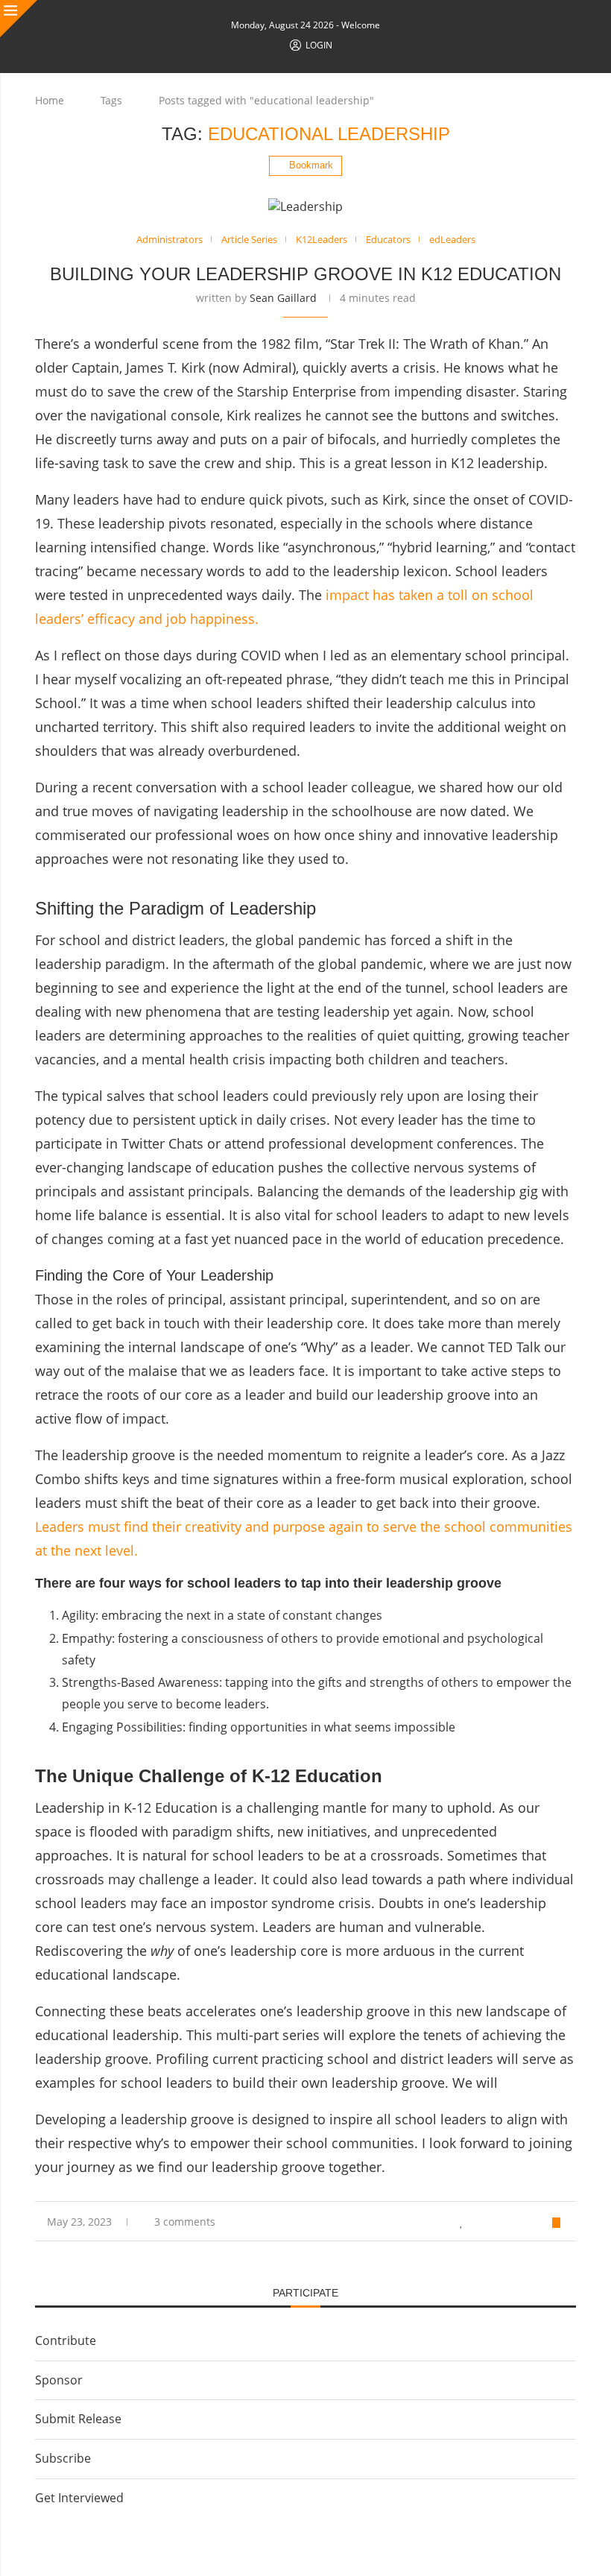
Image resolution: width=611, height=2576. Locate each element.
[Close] (19, 19)
